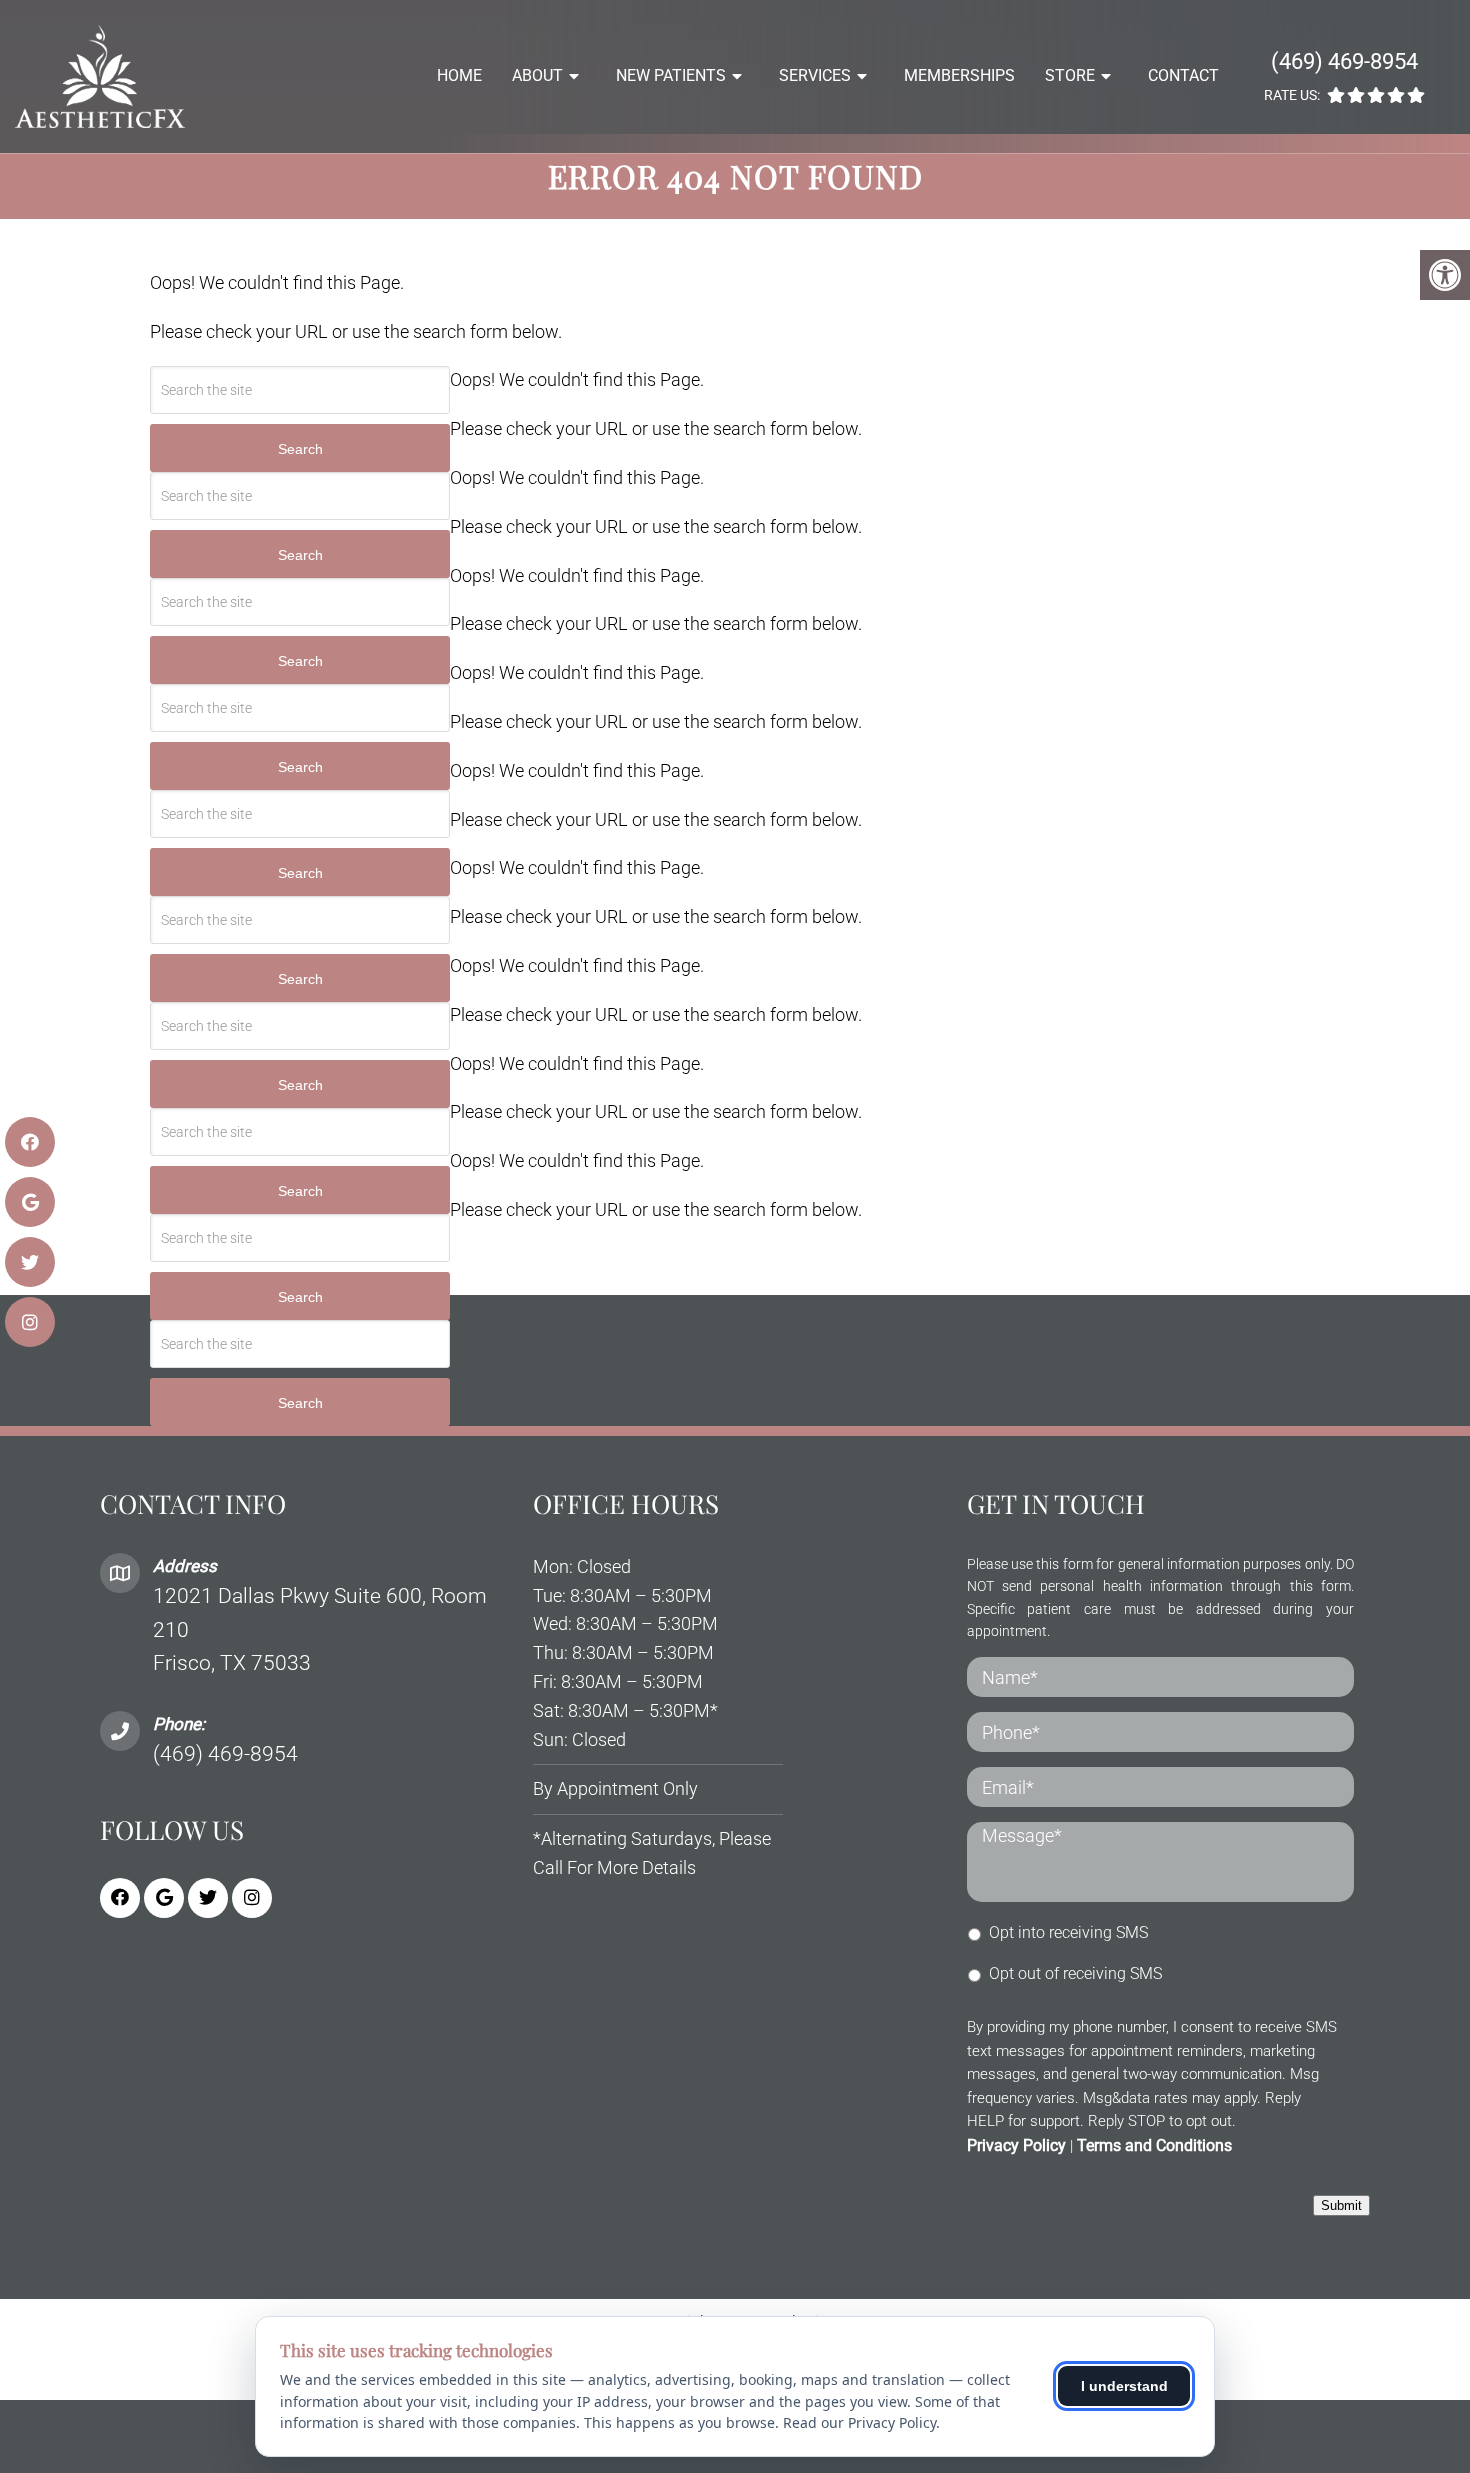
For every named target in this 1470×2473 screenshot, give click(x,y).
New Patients (671, 75)
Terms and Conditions (1154, 2145)
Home (459, 75)
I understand (1124, 2386)
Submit (1341, 2205)
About (537, 75)
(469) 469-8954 (1344, 61)
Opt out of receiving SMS (1075, 1973)
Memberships (959, 75)
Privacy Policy (1016, 2145)
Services (815, 75)
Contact (1183, 75)
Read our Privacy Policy (859, 2422)
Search (300, 449)
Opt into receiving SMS (1068, 1932)
